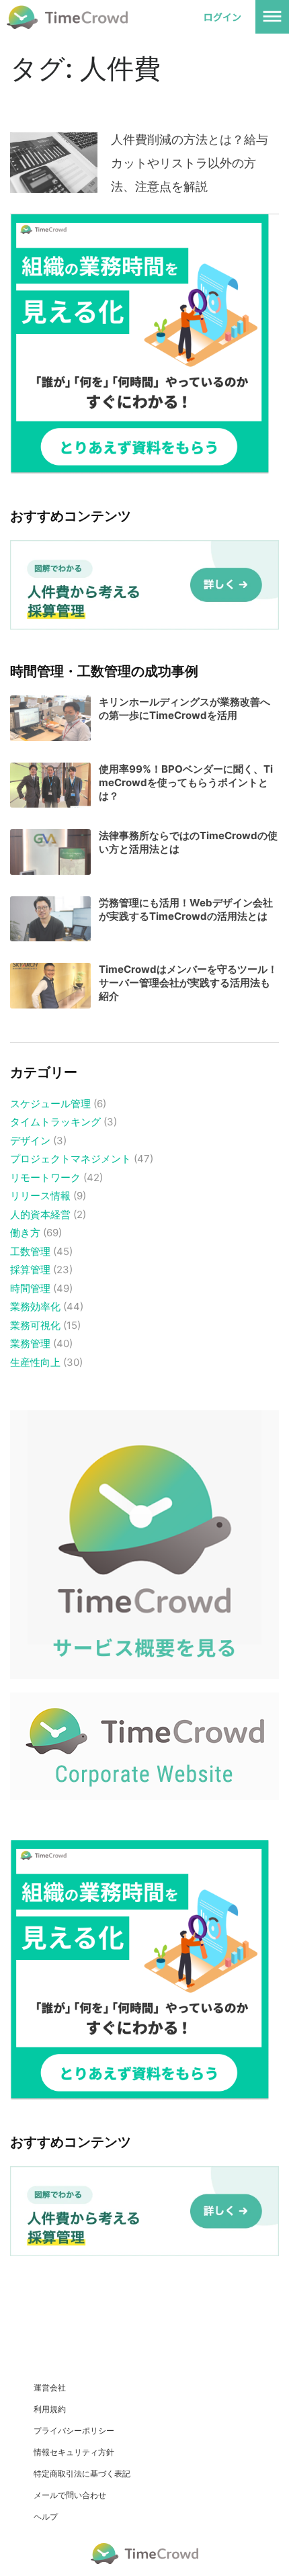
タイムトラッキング (55, 1122)
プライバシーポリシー (74, 2431)
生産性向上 (35, 1362)
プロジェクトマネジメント (71, 1159)
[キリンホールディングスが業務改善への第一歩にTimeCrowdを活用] (50, 718)
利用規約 (50, 2409)
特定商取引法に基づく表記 (82, 2474)
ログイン (222, 17)
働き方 (25, 1233)
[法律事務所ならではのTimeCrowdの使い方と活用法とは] (50, 852)
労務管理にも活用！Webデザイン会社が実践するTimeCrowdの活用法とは (186, 909)
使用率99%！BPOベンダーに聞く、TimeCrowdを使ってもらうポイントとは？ (186, 782)
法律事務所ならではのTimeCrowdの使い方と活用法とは (188, 842)
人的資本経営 (40, 1214)
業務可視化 (35, 1325)
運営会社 (50, 2388)
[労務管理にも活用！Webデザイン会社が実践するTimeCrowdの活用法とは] (50, 919)
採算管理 (30, 1270)
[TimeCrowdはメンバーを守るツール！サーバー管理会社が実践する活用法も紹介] (50, 986)
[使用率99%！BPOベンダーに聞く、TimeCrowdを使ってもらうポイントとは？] (50, 785)
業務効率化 (35, 1306)
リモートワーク (45, 1177)
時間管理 (30, 1288)
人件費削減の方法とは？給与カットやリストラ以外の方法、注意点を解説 (190, 163)
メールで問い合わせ (70, 2495)
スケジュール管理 (50, 1104)
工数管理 (30, 1251)
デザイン (30, 1141)
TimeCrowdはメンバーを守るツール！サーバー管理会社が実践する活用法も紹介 (188, 983)
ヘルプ (46, 2517)
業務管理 (30, 1343)
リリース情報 (40, 1196)
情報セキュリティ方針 (74, 2452)
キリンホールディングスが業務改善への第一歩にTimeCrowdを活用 (184, 709)
